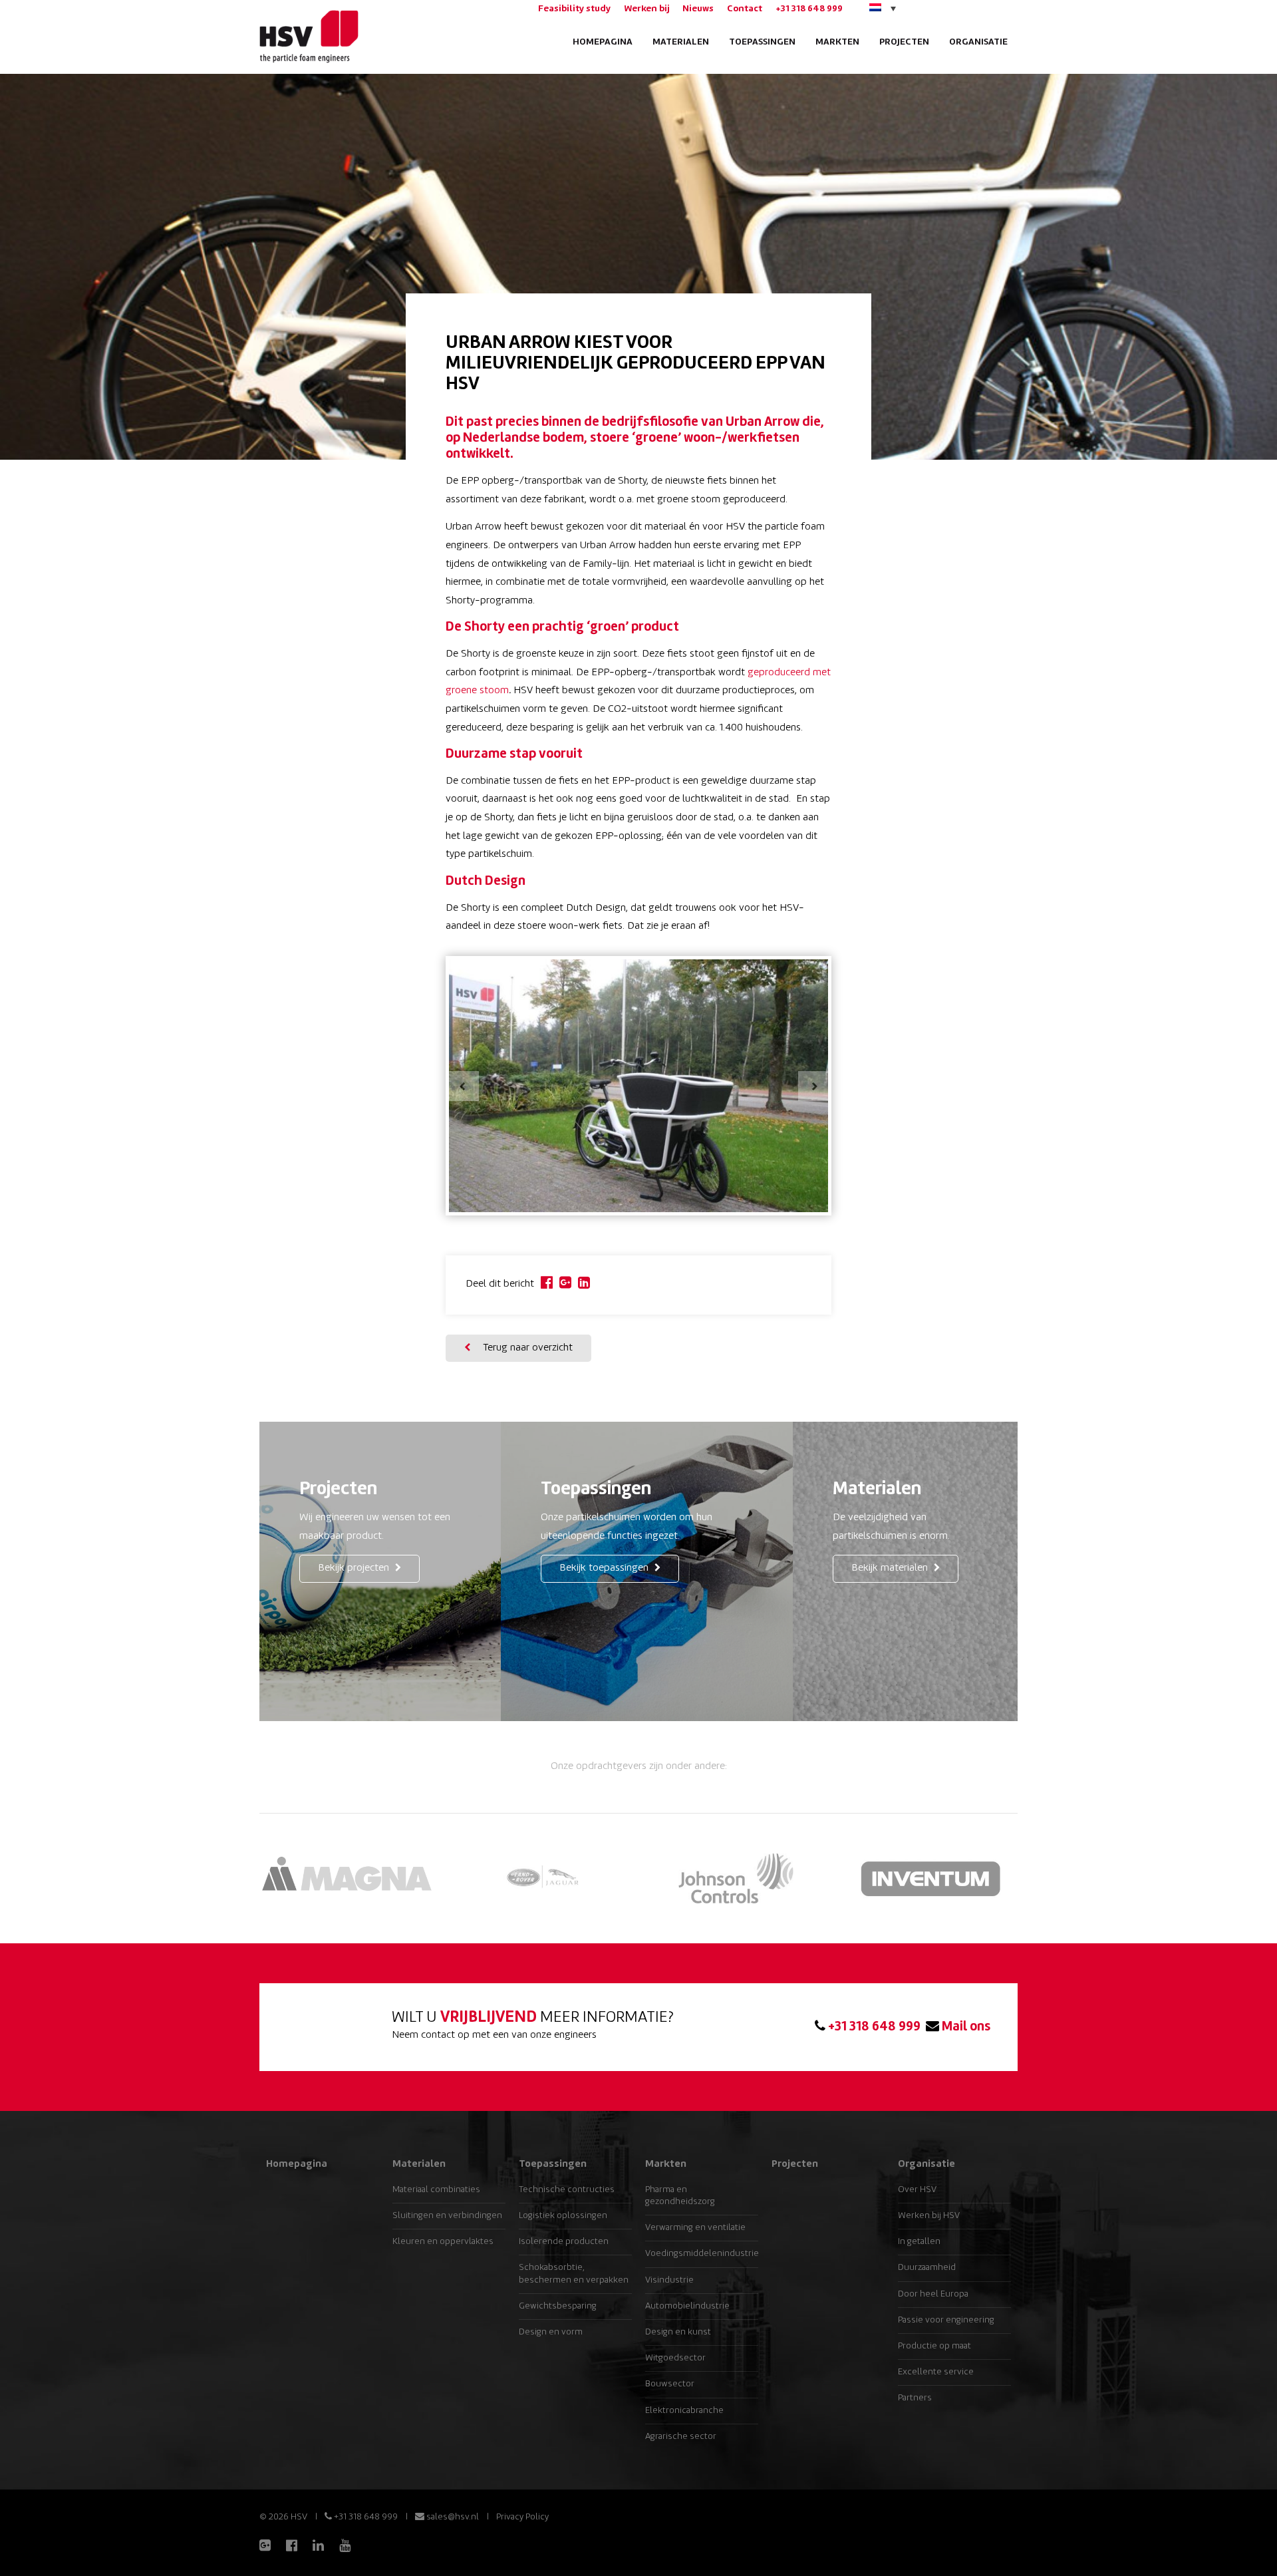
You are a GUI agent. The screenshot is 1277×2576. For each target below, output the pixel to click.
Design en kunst (678, 2332)
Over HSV (917, 2190)
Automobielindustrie (687, 2306)
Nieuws (698, 9)
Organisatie (978, 42)
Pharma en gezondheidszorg (680, 2196)
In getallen (919, 2242)
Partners (915, 2398)
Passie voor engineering (946, 2320)
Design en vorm (551, 2332)
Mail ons (965, 2027)
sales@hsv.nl (452, 2517)
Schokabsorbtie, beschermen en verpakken (574, 2274)
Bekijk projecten (355, 1568)
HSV (308, 37)
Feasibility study (574, 9)
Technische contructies (567, 2190)
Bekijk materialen (891, 1568)
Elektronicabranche (684, 2411)
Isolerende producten (564, 2242)
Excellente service (936, 2372)
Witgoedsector (675, 2358)
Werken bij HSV (929, 2216)
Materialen (681, 42)
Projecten (904, 42)
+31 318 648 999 (809, 9)
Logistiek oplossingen (563, 2216)
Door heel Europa (933, 2294)
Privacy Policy (522, 2517)
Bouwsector (670, 2384)
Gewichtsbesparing (558, 2306)
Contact (745, 9)
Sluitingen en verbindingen (447, 2216)
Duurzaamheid (927, 2268)
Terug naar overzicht (526, 1348)
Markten (837, 42)
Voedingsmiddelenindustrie (702, 2254)
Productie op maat (934, 2346)
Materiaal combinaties (436, 2190)
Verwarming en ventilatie (695, 2228)
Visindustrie (669, 2280)
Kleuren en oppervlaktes (443, 2242)
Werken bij (646, 9)
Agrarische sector (681, 2437)
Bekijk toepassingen (605, 1568)
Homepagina (603, 42)
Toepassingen (762, 42)
